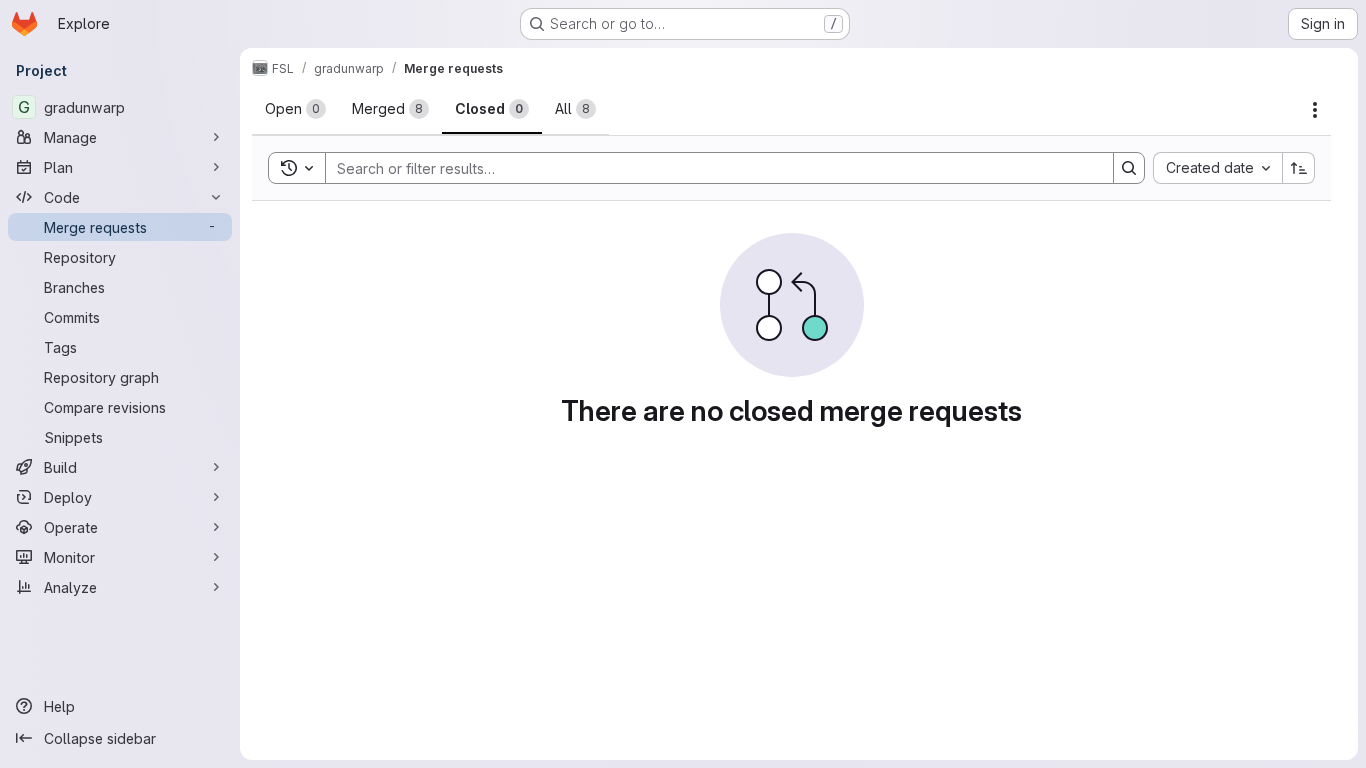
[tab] (295, 109)
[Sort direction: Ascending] (1299, 168)
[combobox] (1217, 168)
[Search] (1129, 168)
